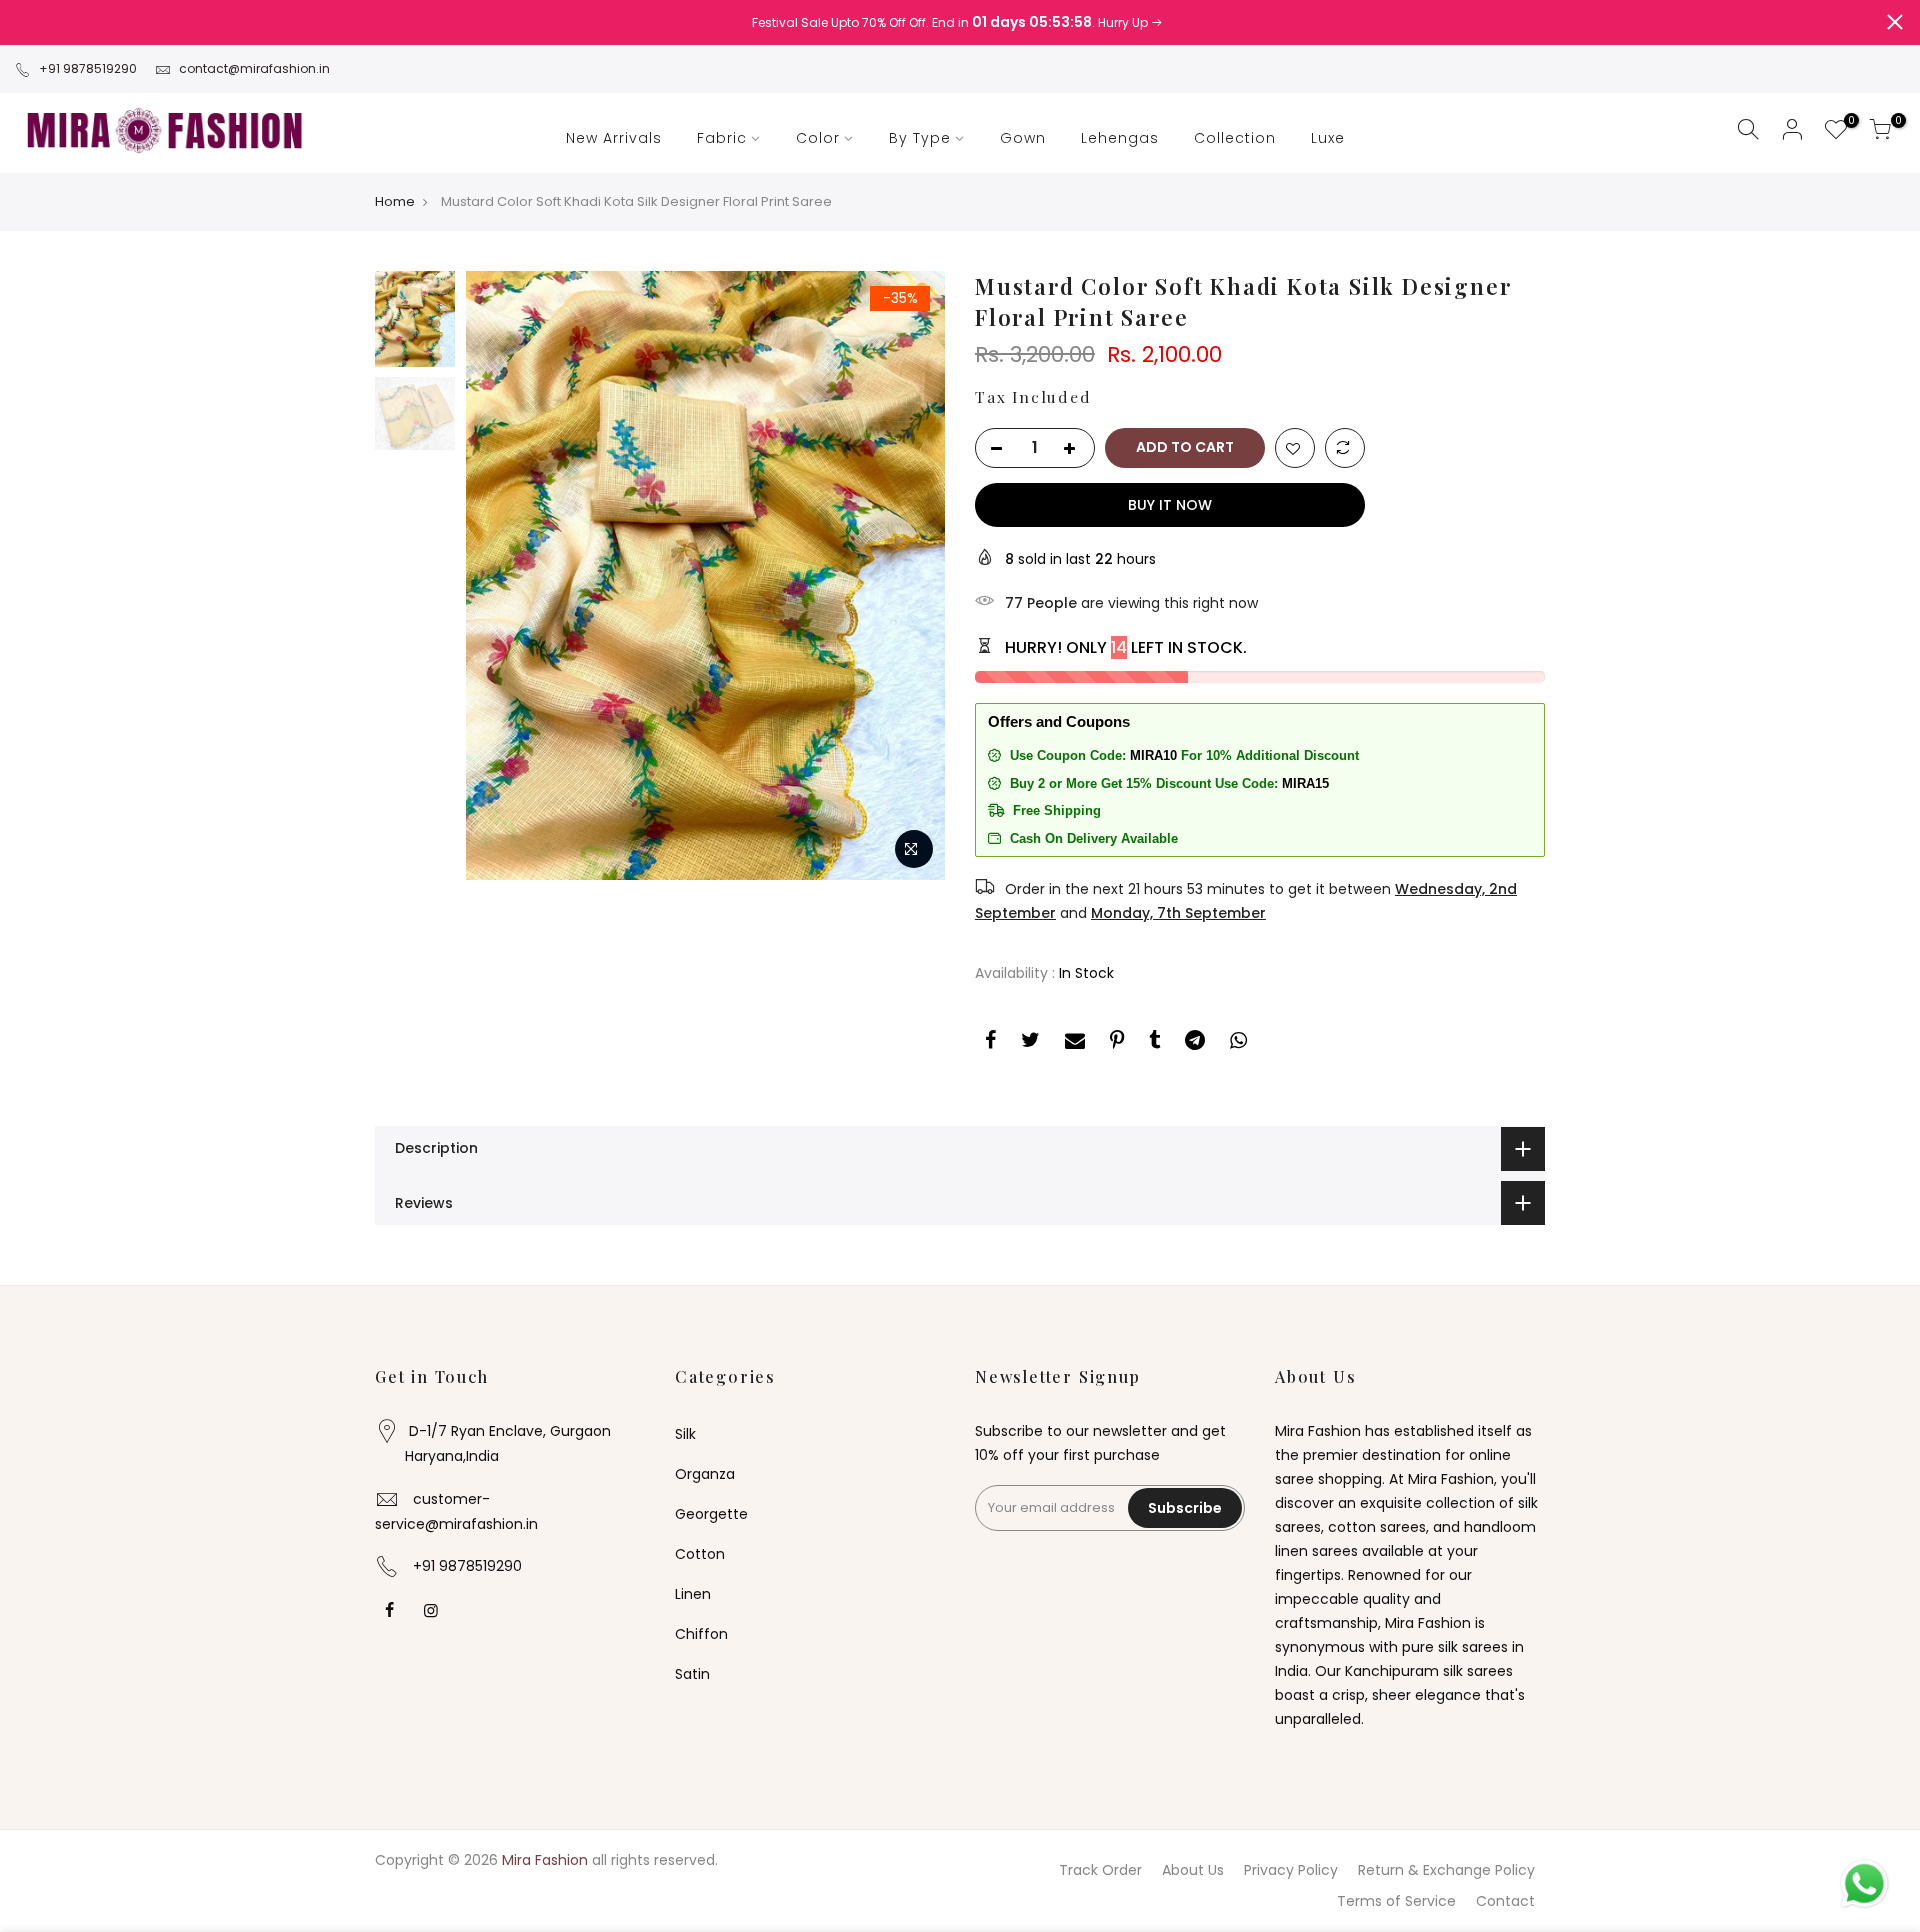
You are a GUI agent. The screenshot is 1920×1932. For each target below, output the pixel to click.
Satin (692, 1674)
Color (818, 138)
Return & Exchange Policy (1446, 1870)
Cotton (700, 1554)
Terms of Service (1396, 1901)
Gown (1023, 138)
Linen (693, 1594)
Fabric (722, 138)
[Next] (910, 575)
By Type (920, 138)
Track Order (1100, 1870)
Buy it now (1170, 505)
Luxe (1328, 138)
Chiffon (701, 1634)
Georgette (711, 1514)
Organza (705, 1474)
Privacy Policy (1291, 1870)
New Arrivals (614, 138)
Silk (685, 1434)
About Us (1193, 1870)
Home (395, 202)
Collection (1235, 138)
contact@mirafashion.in (254, 68)
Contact (1505, 1901)
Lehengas (1120, 138)
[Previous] (500, 575)
